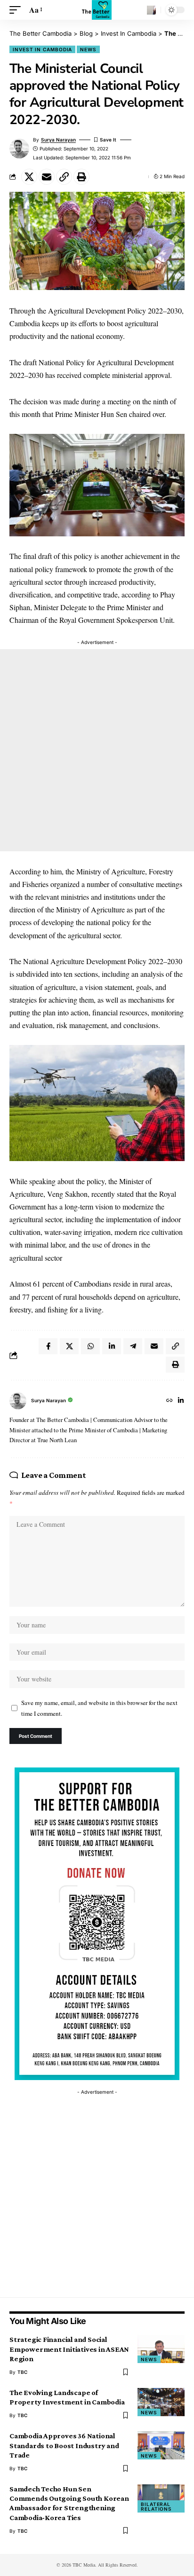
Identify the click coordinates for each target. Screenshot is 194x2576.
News (88, 49)
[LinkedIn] (181, 1401)
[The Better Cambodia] (97, 10)
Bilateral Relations (156, 2506)
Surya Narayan (58, 140)
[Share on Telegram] (133, 1346)
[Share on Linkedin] (112, 1346)
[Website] (170, 1401)
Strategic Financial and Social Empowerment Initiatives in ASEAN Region (69, 2349)
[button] (17, 10)
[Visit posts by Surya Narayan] (18, 1401)
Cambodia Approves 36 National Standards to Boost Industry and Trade (64, 2445)
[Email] (47, 177)
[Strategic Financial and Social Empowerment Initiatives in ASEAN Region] (161, 2349)
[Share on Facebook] (48, 1346)
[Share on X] (29, 177)
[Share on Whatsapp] (90, 1346)
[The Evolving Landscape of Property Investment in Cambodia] (161, 2402)
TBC (22, 2372)
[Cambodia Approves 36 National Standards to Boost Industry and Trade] (161, 2445)
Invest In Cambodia (42, 49)
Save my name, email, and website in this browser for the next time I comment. (99, 1708)
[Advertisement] (97, 750)
